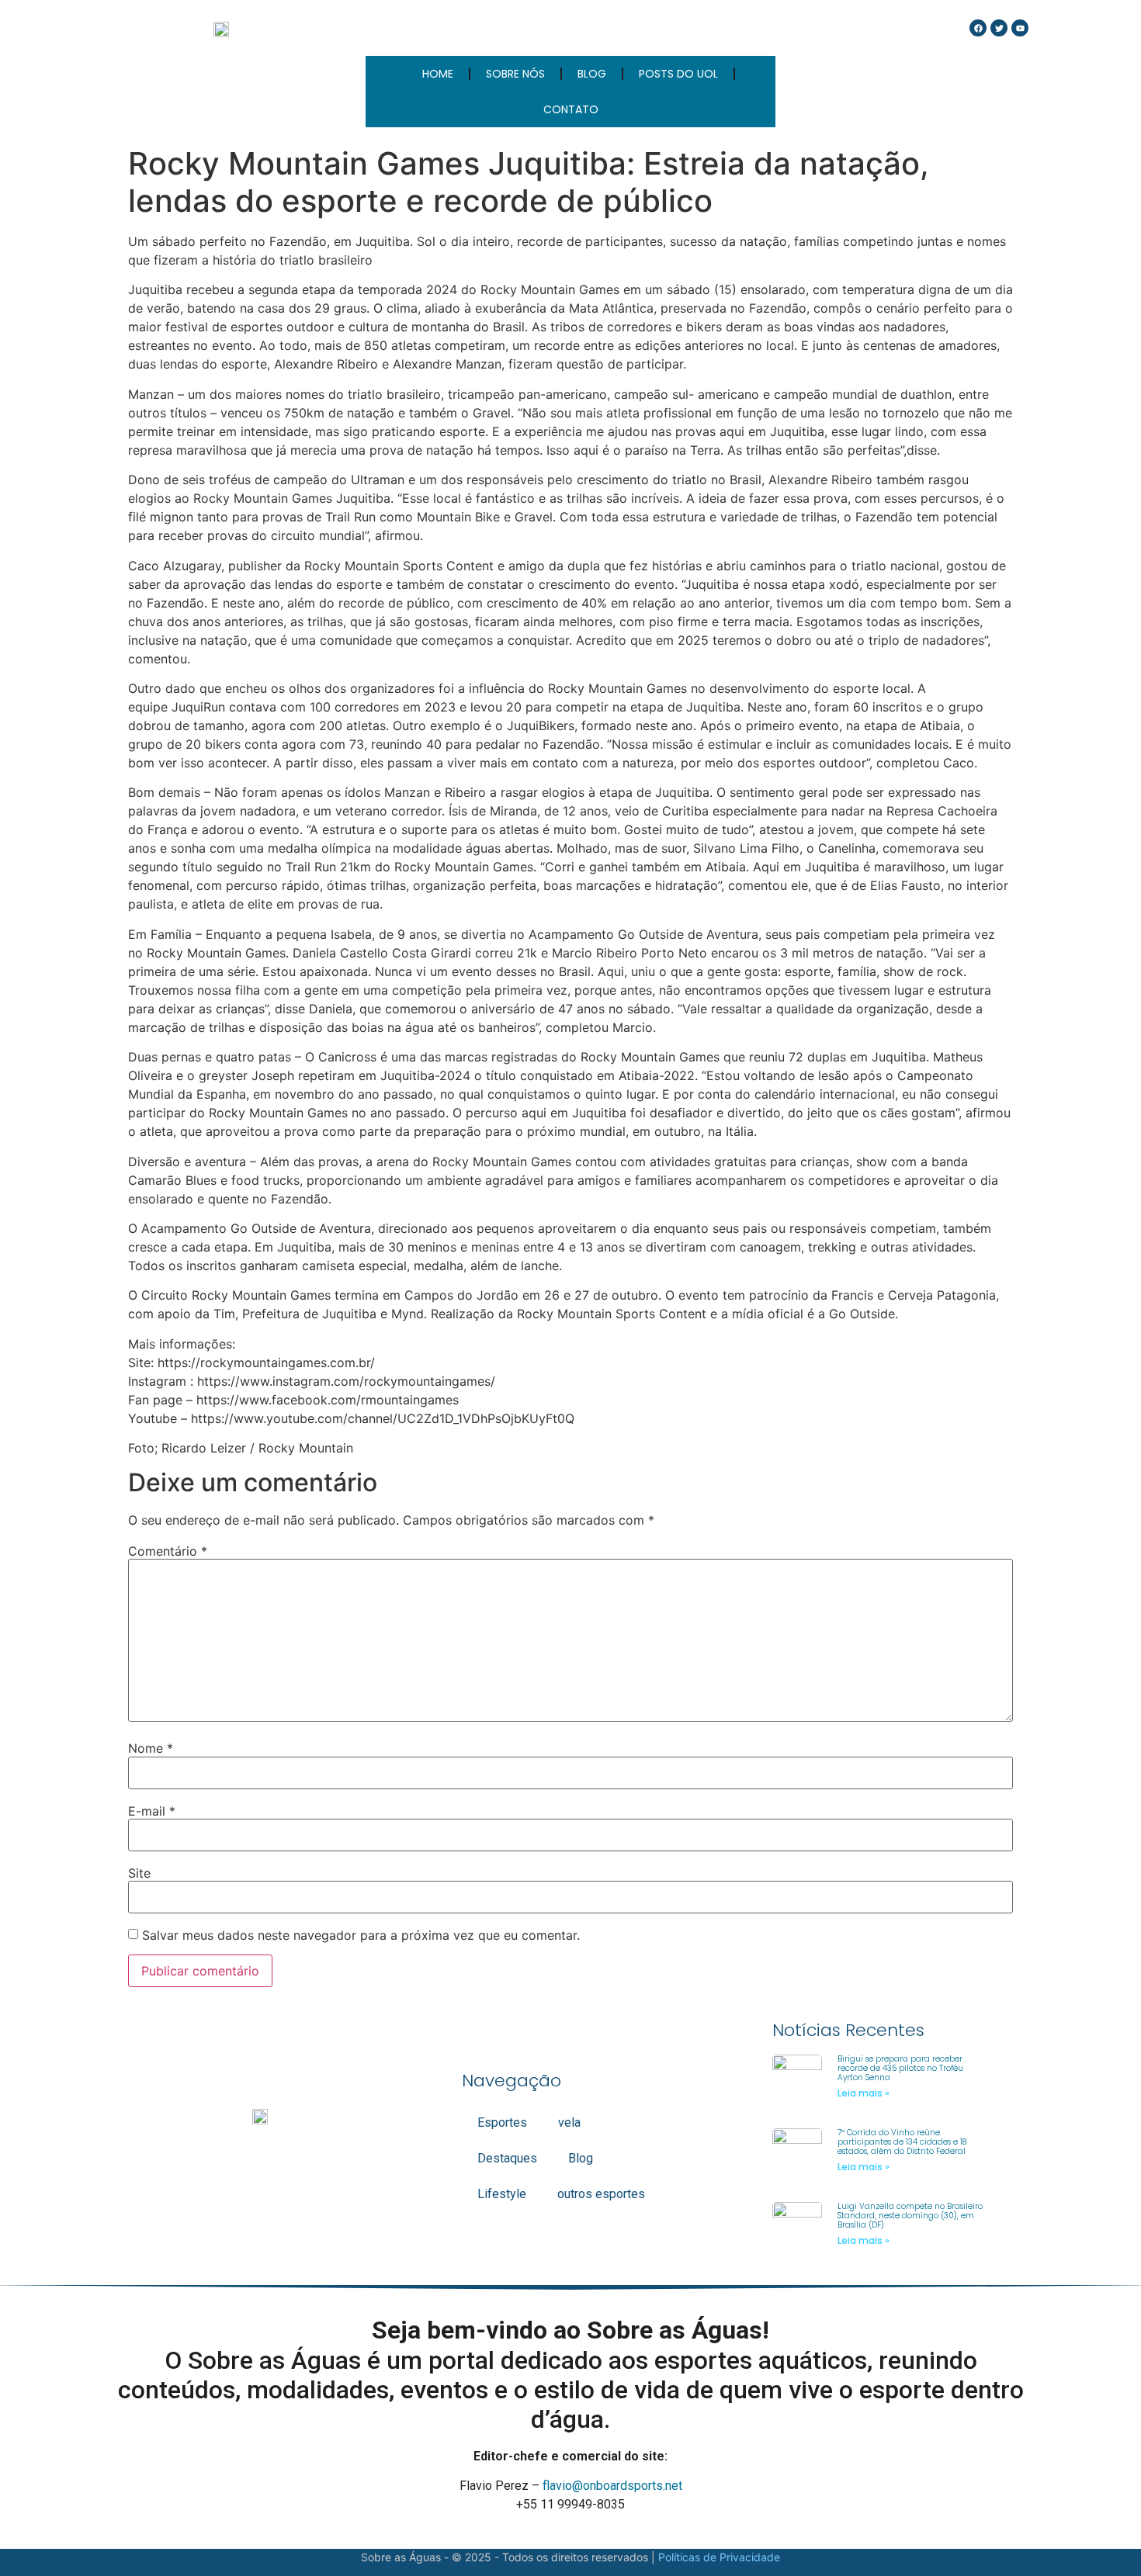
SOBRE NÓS (515, 74)
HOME (438, 74)
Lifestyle (502, 2194)
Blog (581, 2158)
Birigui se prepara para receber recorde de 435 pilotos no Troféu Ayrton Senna (900, 2068)
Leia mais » (864, 2093)
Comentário (168, 1551)
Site (139, 1873)
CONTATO (571, 109)
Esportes (502, 2122)
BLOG (592, 74)
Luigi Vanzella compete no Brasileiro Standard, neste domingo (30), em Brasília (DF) (910, 2216)
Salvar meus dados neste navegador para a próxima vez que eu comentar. (361, 1935)
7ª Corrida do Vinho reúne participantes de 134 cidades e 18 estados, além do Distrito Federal (902, 2142)
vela (569, 2122)
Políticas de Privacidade (719, 2557)
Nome (151, 1748)
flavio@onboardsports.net (612, 2486)
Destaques (507, 2158)
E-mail (152, 1811)
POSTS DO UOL (678, 74)
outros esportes (601, 2194)
